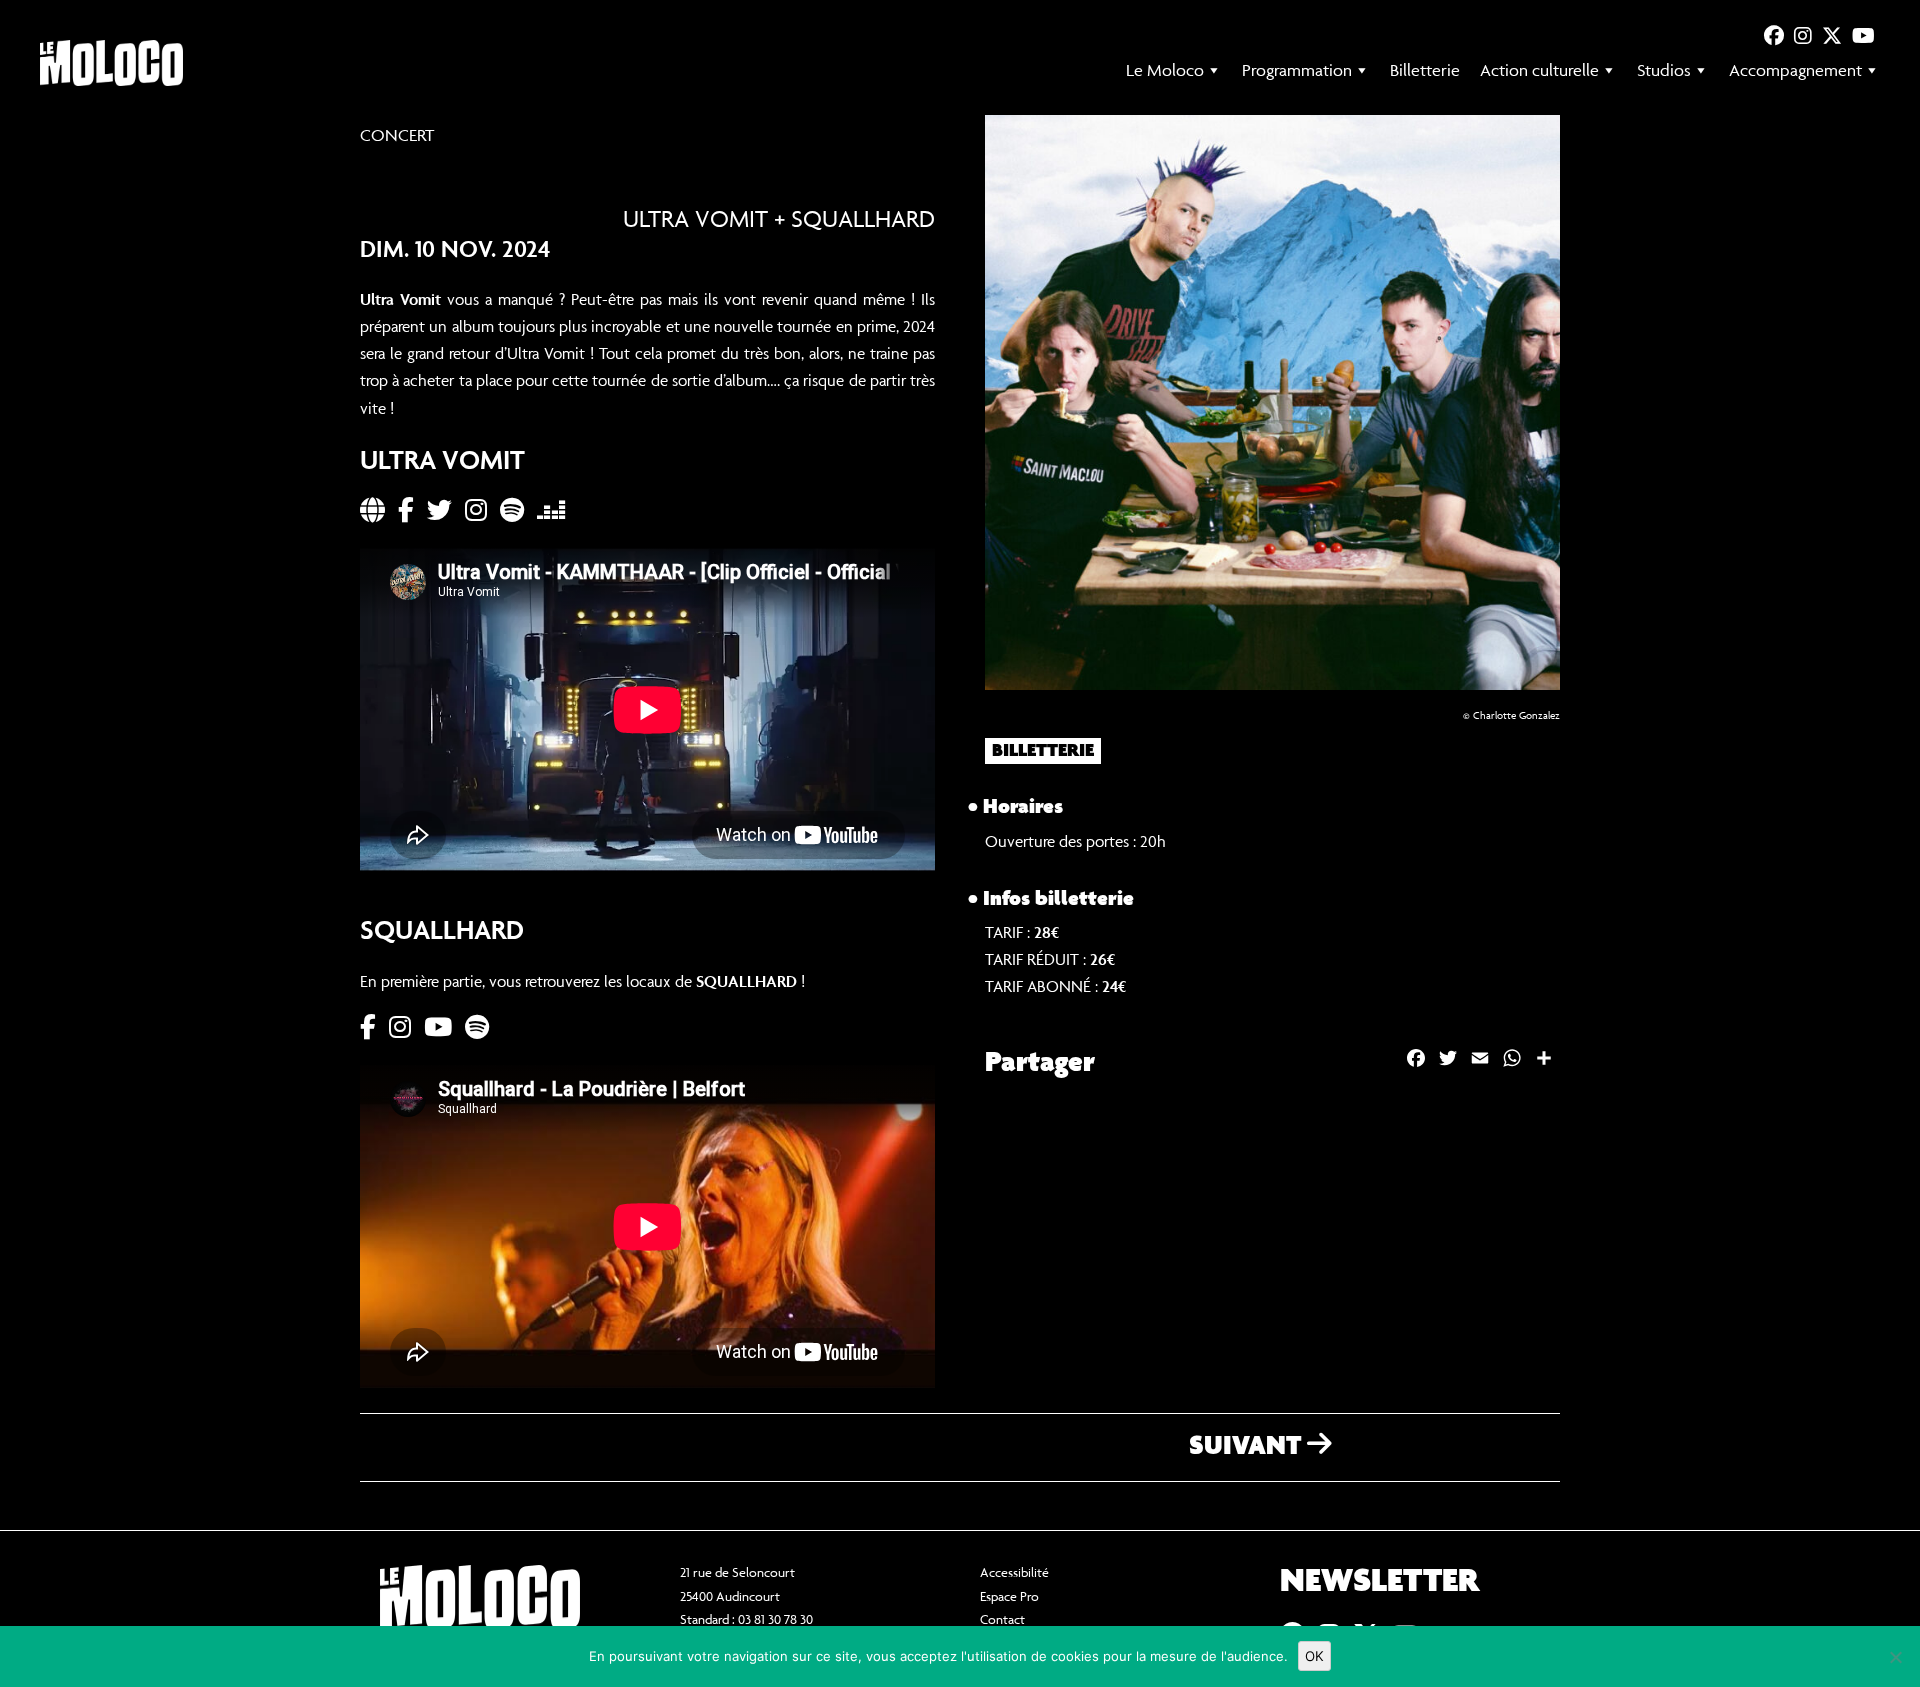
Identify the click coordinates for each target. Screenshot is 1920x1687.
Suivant (1248, 1447)
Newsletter (1379, 1582)
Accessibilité (1014, 1572)
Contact (1002, 1619)
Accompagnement (1795, 70)
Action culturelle (1539, 70)
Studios (1664, 70)
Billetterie (1425, 70)
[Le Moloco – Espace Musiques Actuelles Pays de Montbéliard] (111, 63)
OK (1314, 1656)
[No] (1895, 1657)
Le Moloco (1165, 70)
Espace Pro (1009, 1596)
